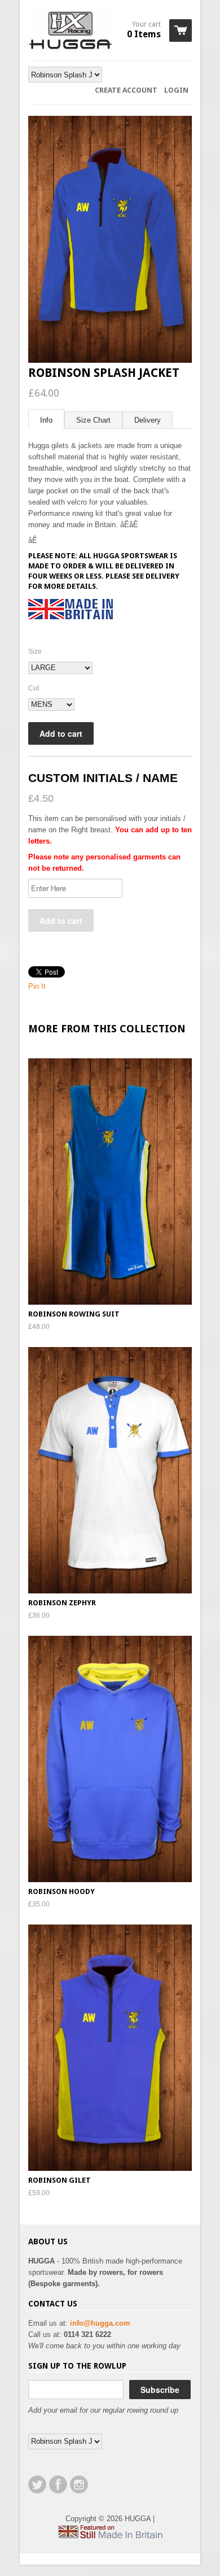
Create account (126, 90)
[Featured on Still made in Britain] (110, 2536)
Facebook (58, 2484)
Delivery (148, 420)
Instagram (79, 2484)
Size (35, 651)
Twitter (37, 2484)
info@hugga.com (100, 2323)
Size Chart (93, 420)
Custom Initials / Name (103, 778)
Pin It (37, 986)
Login (176, 90)
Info (46, 420)
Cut (34, 688)
